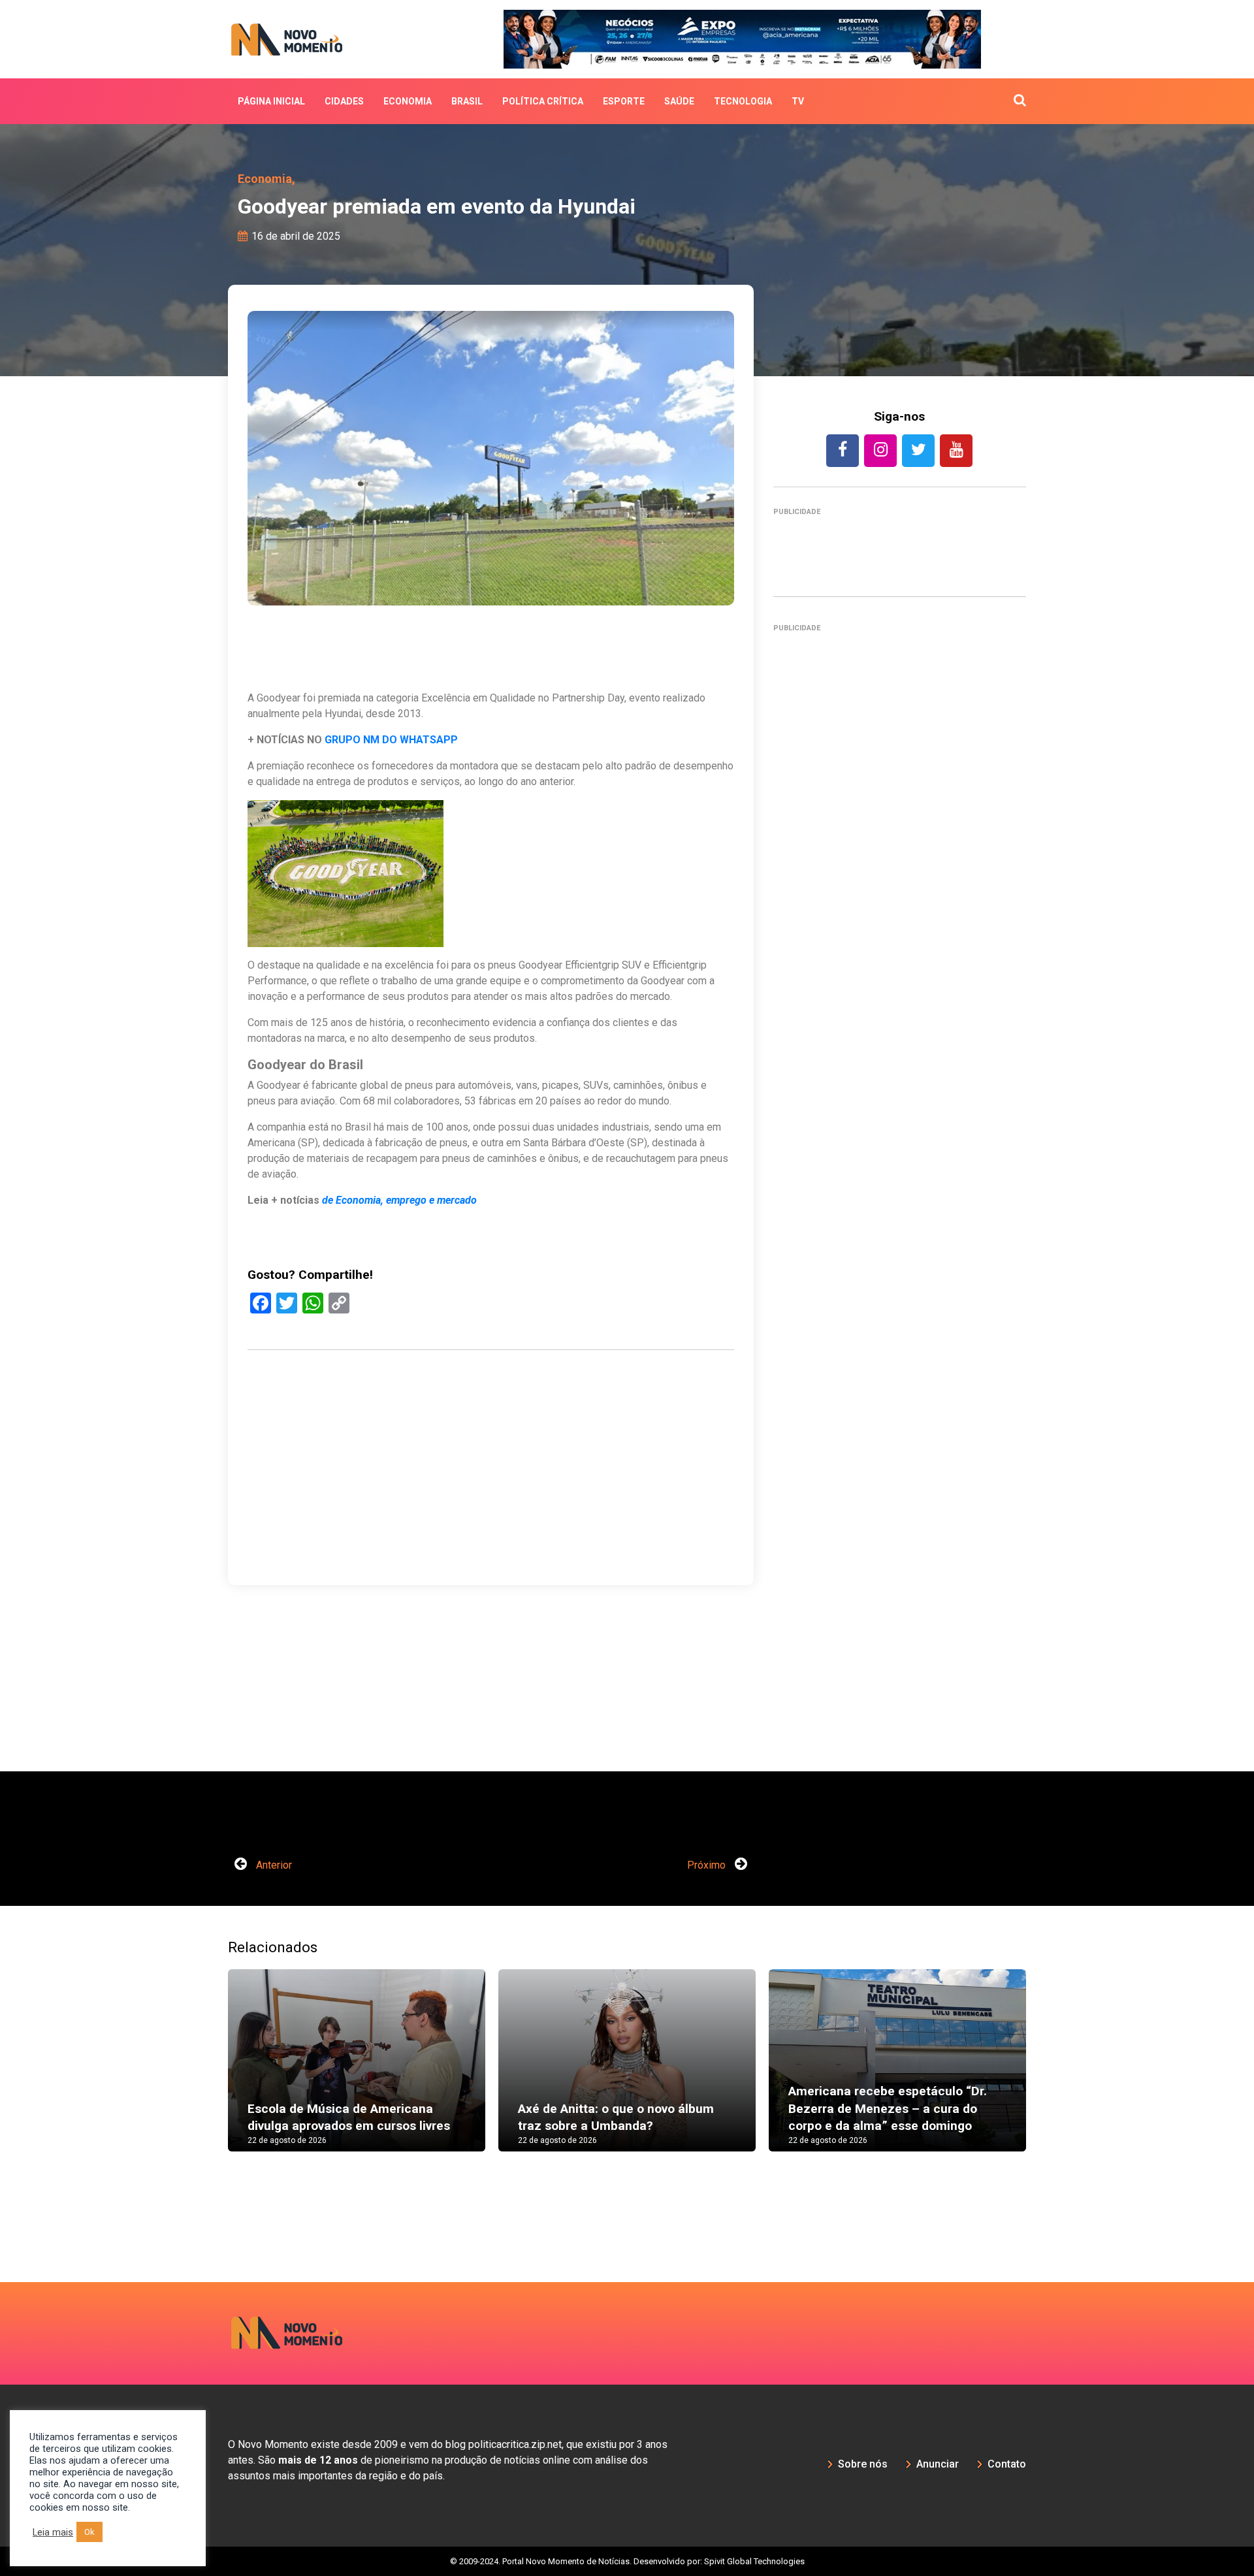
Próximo (708, 1865)
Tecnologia (743, 101)
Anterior (273, 1865)
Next (1046, 2073)
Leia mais (53, 2532)
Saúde (679, 101)
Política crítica (543, 101)
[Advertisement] (900, 1206)
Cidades (344, 101)
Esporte (624, 101)
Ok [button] (89, 2532)
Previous (208, 2073)
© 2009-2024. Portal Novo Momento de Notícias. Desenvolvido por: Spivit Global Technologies (627, 2561)
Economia (408, 101)
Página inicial (271, 101)
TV (798, 101)
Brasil (467, 101)
